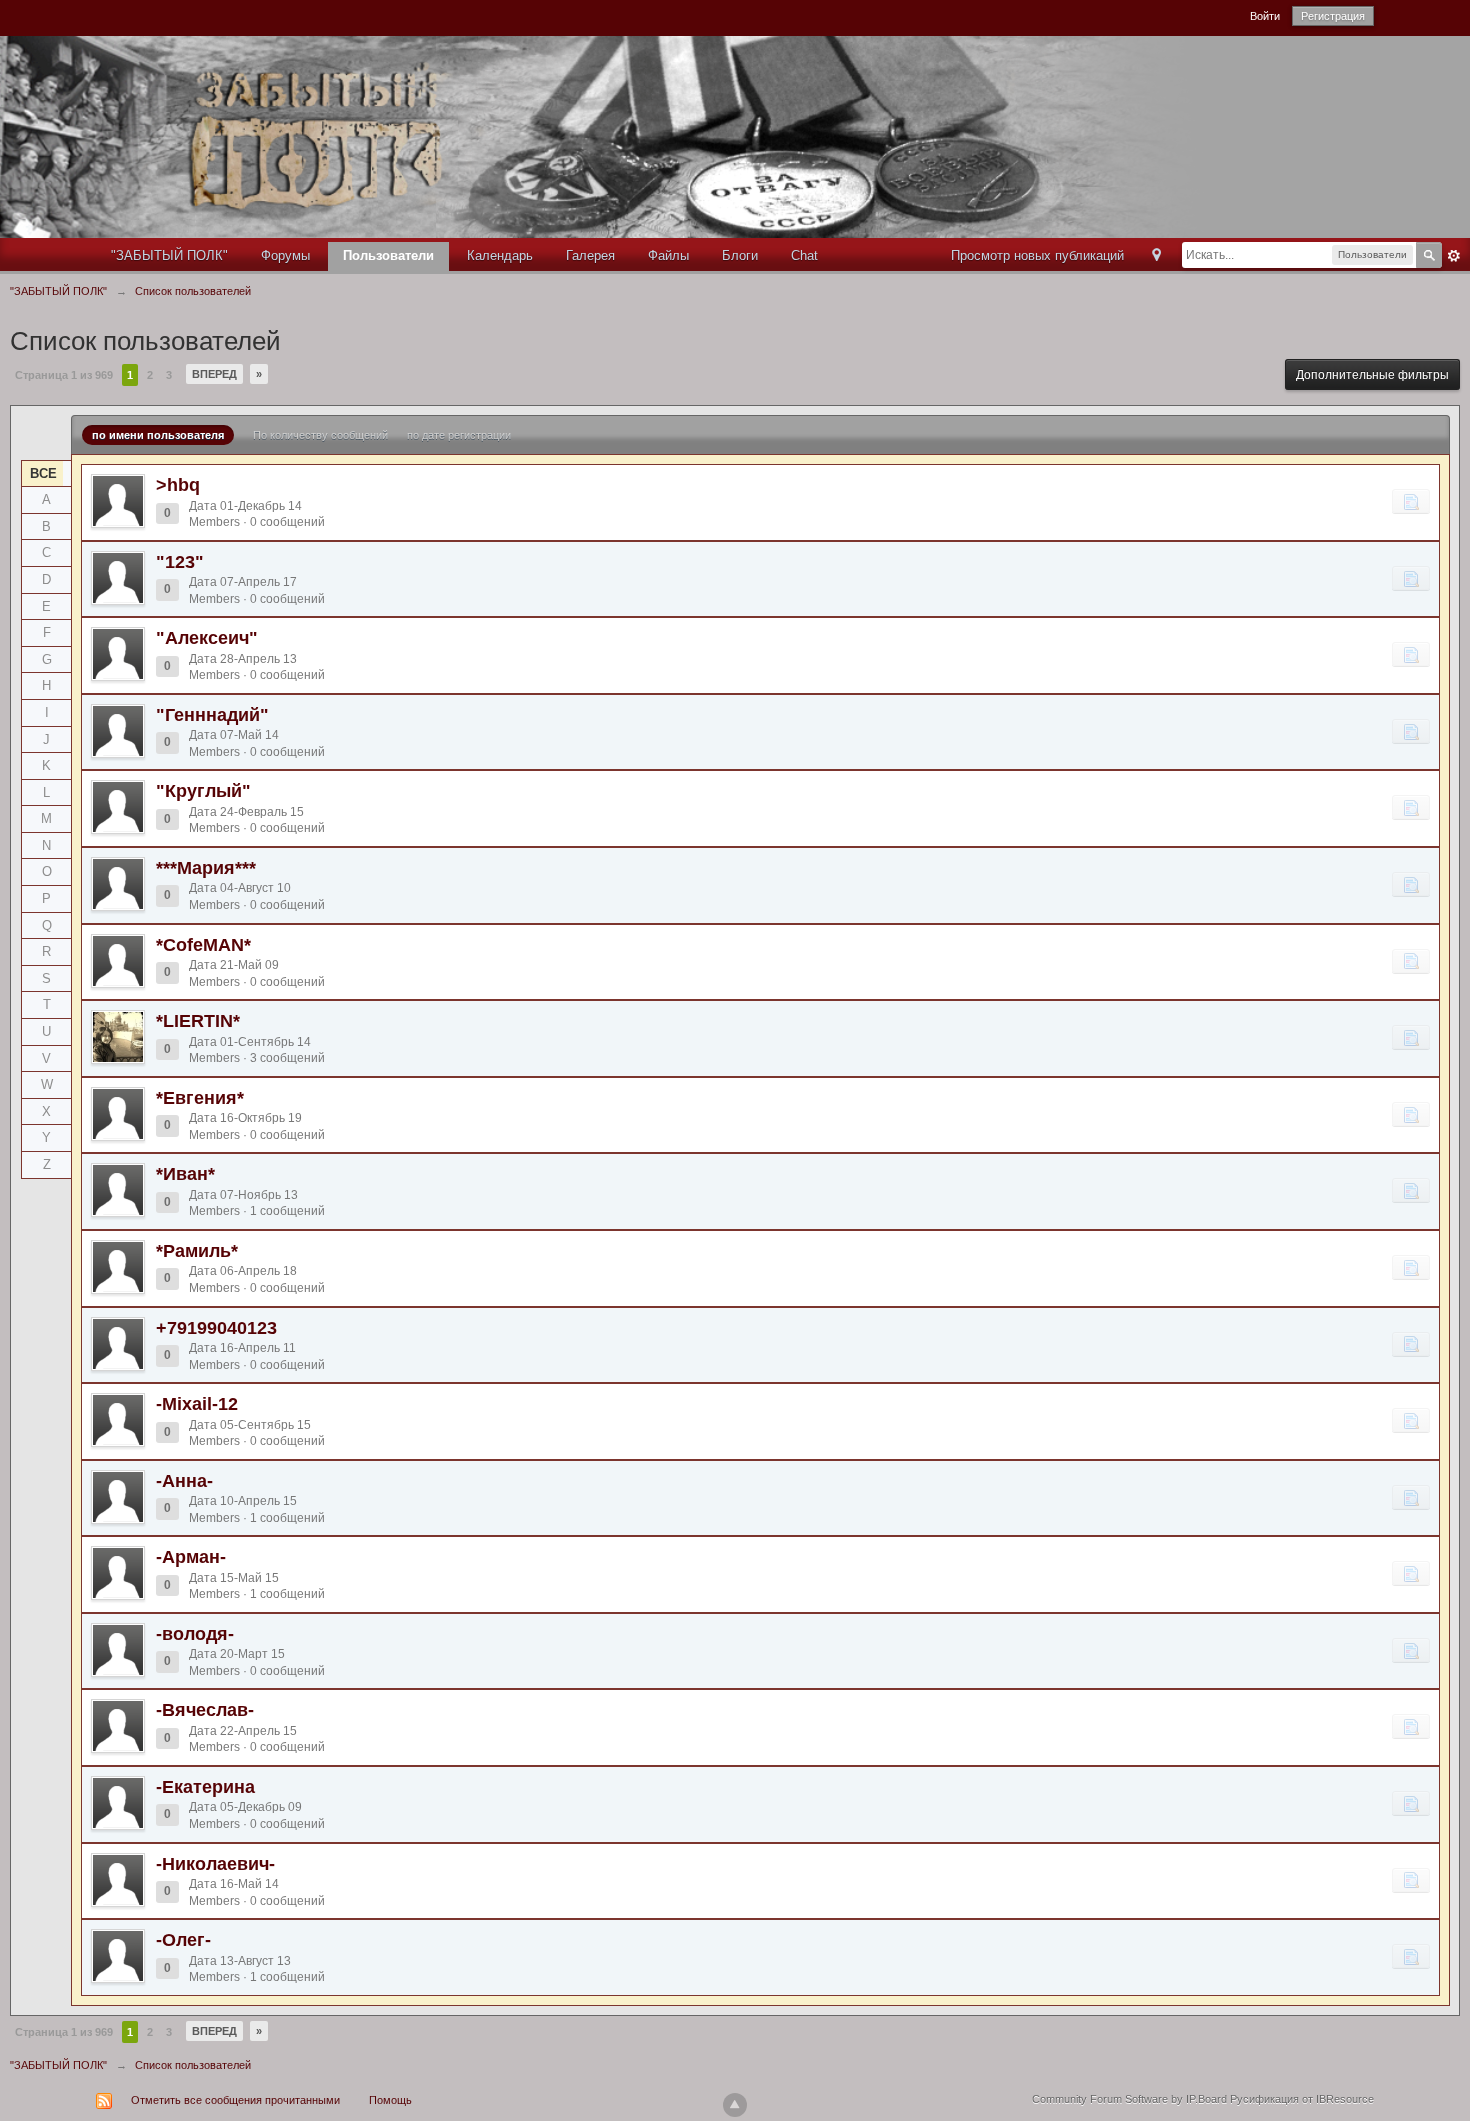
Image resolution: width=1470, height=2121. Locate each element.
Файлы (668, 255)
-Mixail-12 (197, 1404)
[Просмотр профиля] (118, 501)
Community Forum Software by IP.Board (1129, 2099)
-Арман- (191, 1557)
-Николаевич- (215, 1864)
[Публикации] (1411, 501)
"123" (180, 562)
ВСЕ (43, 473)
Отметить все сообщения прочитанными (235, 2100)
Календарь (500, 255)
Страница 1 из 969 (64, 375)
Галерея (590, 255)
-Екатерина (205, 1787)
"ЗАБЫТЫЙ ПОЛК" (169, 255)
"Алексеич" (207, 638)
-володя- (195, 1634)
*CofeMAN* (203, 945)
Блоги (740, 255)
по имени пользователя (158, 435)
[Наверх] (735, 2105)
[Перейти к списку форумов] (631, 135)
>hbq (178, 485)
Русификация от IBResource (1300, 2099)
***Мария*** (206, 868)
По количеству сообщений (320, 435)
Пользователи (388, 255)
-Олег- (183, 1940)
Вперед (214, 374)
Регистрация (1333, 16)
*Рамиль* (197, 1251)
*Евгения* (200, 1098)
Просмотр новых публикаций (1037, 255)
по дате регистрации (459, 435)
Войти (1265, 16)
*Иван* (185, 1174)
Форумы (285, 255)
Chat (804, 255)
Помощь (390, 2100)
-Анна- (184, 1481)
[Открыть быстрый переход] (1156, 256)
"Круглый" (203, 791)
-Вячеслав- (205, 1710)
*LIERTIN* (198, 1021)
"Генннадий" (212, 715)
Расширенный (1454, 256)
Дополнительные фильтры (1372, 375)
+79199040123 (216, 1328)
